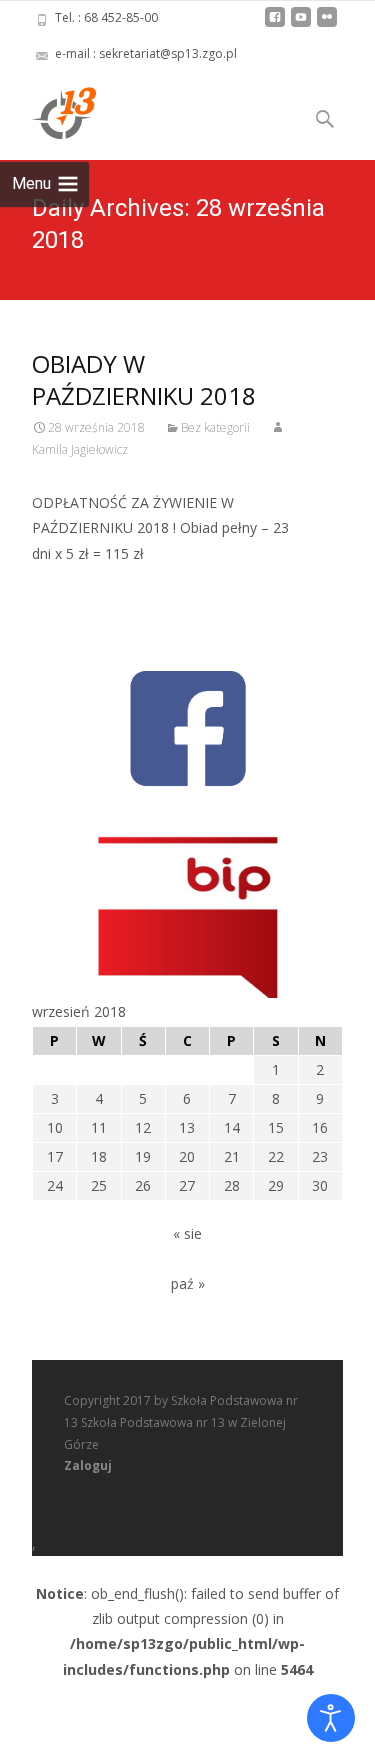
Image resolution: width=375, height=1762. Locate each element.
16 (320, 1127)
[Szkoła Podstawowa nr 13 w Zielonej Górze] (48, 112)
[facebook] (275, 24)
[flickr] (327, 24)
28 (232, 1185)
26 (143, 1185)
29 (276, 1185)
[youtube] (301, 24)
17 (55, 1156)
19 (143, 1156)
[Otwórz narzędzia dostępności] (331, 1718)
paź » (188, 1283)
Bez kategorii (215, 427)
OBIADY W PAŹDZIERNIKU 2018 (144, 379)
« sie (187, 1233)
